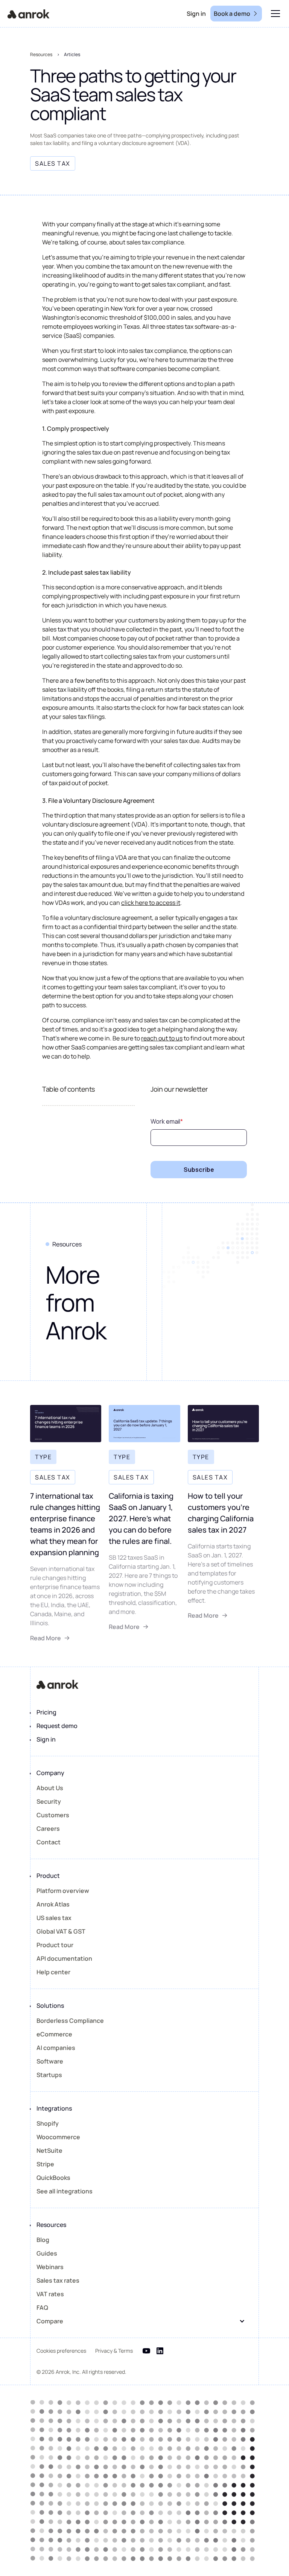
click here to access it (151, 903)
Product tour (55, 1945)
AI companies (56, 2048)
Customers (53, 1815)
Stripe (45, 2164)
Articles (72, 54)
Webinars (50, 2267)
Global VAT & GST (61, 1931)
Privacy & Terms (114, 2351)
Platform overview (63, 1891)
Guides (47, 2253)
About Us (50, 1788)
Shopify (48, 2123)
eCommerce (54, 2034)
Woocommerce (58, 2137)
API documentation (64, 1958)
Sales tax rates (58, 2280)
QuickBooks (53, 2178)
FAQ (42, 2308)
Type (43, 1457)
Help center (53, 1972)
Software (50, 2061)
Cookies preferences (61, 2351)
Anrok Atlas (53, 1904)
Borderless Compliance (70, 2021)
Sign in (46, 1739)
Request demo (57, 1726)
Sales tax (53, 1477)
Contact (49, 1842)
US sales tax (54, 1918)
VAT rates (50, 2294)
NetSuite (49, 2150)
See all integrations (65, 2191)
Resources (41, 54)
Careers (48, 1829)
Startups (49, 2075)
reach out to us (162, 1038)
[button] (274, 14)
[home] (29, 14)
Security (49, 1801)
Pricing (46, 1712)
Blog (43, 2240)
